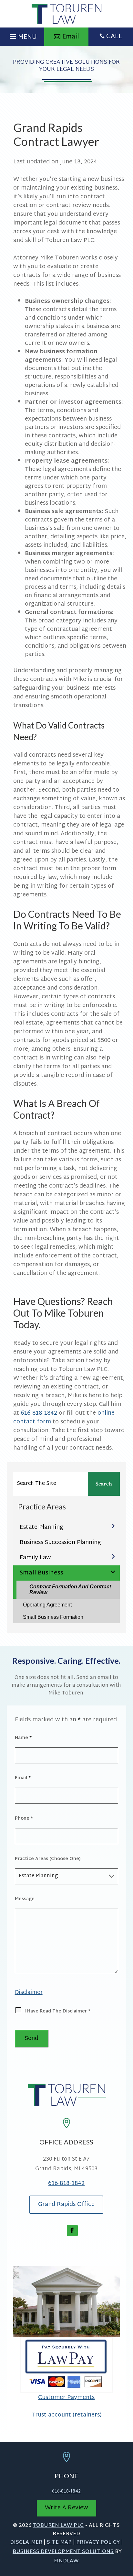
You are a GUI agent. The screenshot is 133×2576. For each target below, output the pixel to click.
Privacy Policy (98, 2543)
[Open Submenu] (113, 1526)
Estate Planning (41, 1527)
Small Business (41, 1573)
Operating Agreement (47, 1605)
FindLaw (66, 2561)
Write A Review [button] (66, 2508)
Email (23, 1778)
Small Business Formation (53, 1617)
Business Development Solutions (63, 2552)
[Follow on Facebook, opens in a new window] (72, 2231)
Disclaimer (29, 1993)
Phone (24, 1819)
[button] (22, 35)
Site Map (59, 2543)
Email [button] (71, 37)
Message (25, 1899)
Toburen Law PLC (58, 2526)
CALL (114, 37)
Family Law (35, 1558)
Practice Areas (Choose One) (48, 1859)
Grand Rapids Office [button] (66, 2204)
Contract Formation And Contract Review (70, 1589)
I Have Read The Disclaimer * (57, 2011)
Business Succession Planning (60, 1543)
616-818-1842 (39, 1413)
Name (23, 1738)
